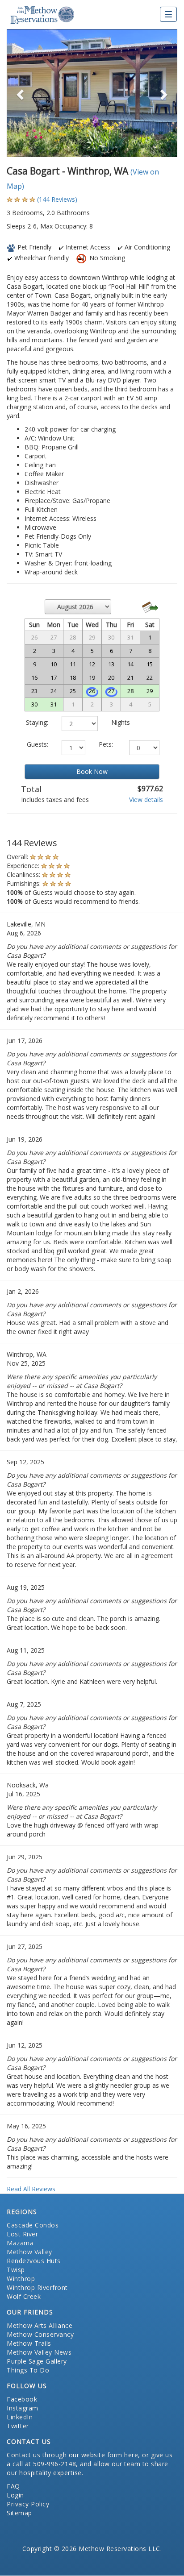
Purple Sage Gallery (37, 2361)
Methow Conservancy (40, 2334)
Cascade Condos (33, 2225)
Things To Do (28, 2370)
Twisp (16, 2270)
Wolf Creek (24, 2296)
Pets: (106, 744)
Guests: (38, 744)
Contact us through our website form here (72, 2455)
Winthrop (21, 2279)
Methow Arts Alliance (40, 2325)
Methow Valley (29, 2252)
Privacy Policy (28, 2504)
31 (54, 704)
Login (15, 2495)
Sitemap (19, 2513)
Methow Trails (29, 2343)
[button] (19, 93)
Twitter (18, 2426)
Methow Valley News (39, 2352)
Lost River (22, 2234)
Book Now (92, 771)
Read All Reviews (31, 2189)
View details (146, 800)
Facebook (22, 2399)
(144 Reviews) (57, 199)
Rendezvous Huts (34, 2261)
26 (92, 691)
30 (34, 704)
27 (111, 691)
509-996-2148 (54, 2464)
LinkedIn (20, 2417)
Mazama (20, 2243)
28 (130, 691)
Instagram (23, 2408)
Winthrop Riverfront (37, 2287)
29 (150, 691)
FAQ (13, 2486)
